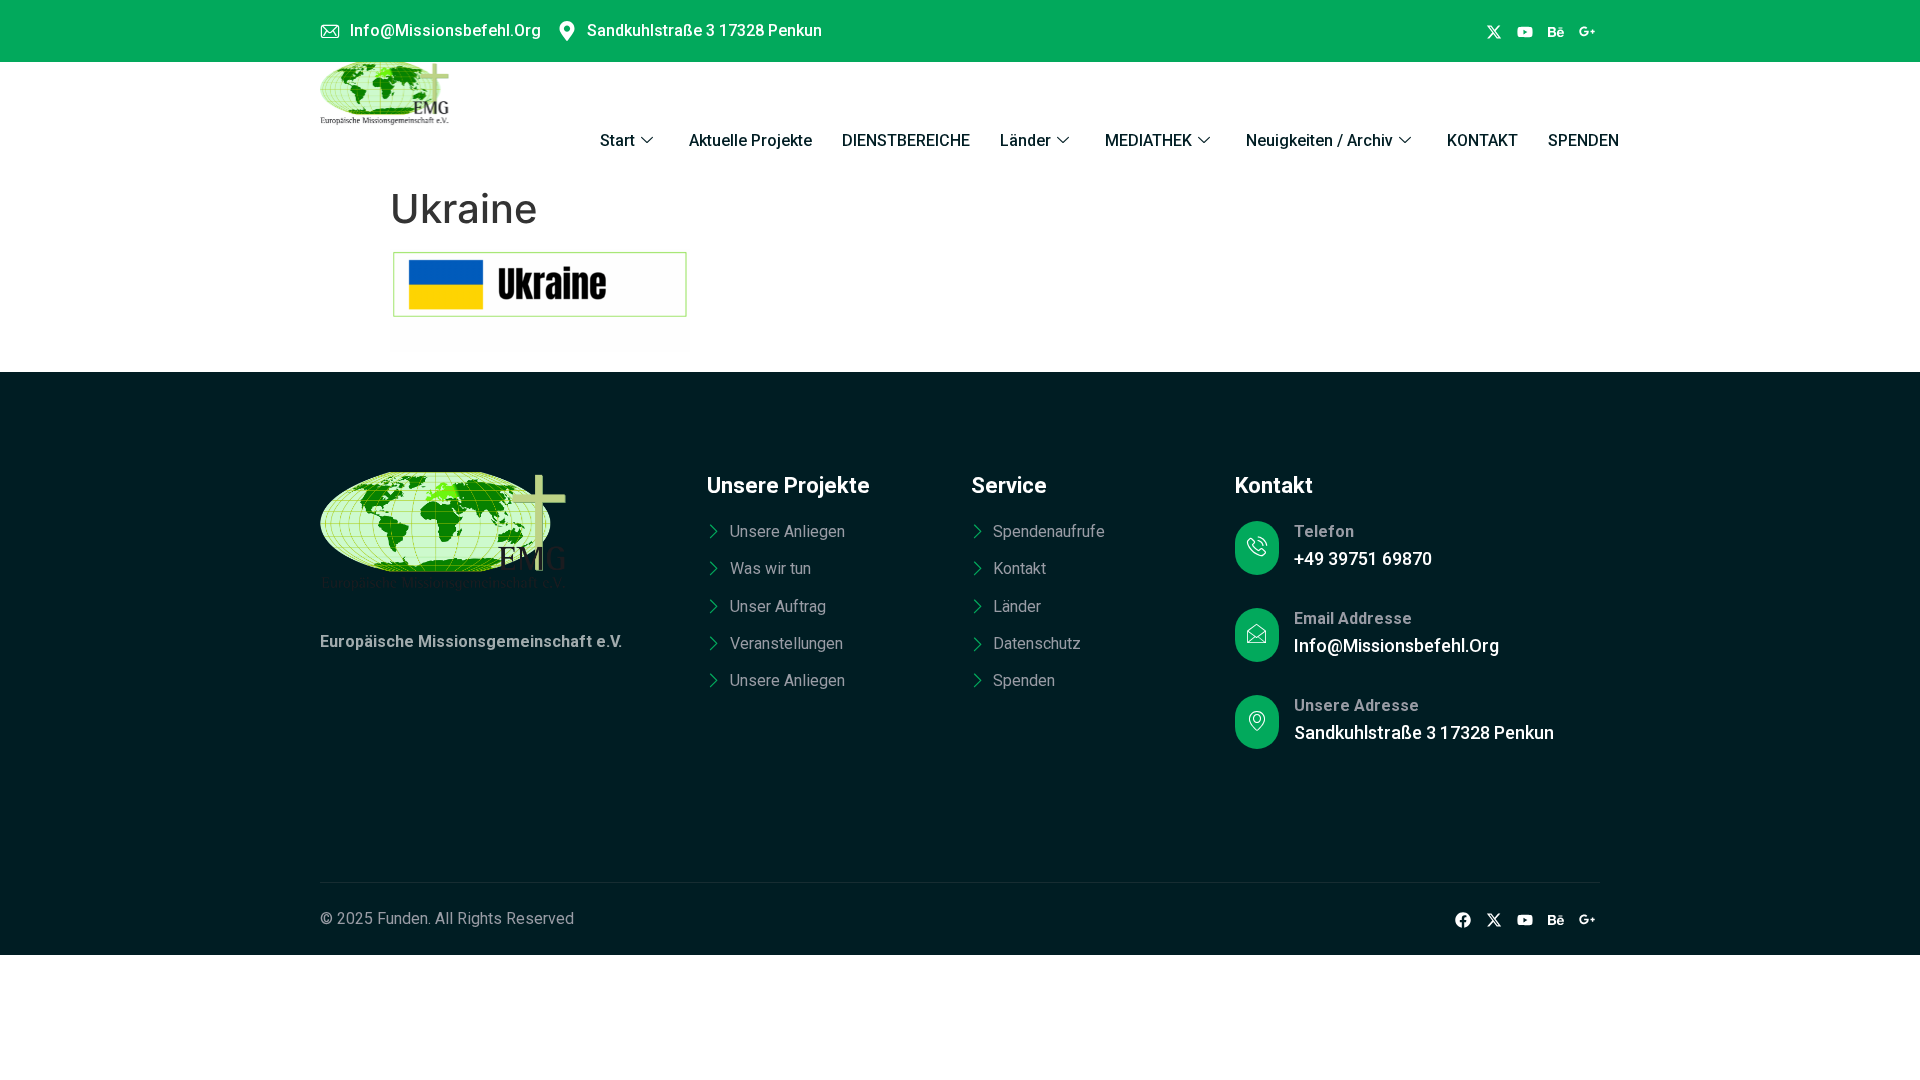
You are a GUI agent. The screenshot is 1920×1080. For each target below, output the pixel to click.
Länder (1025, 140)
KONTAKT (1482, 140)
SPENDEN (1583, 140)
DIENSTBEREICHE (906, 140)
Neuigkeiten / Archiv (1319, 140)
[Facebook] (1494, 31)
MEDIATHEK (1148, 140)
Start (617, 140)
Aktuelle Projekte (750, 140)
